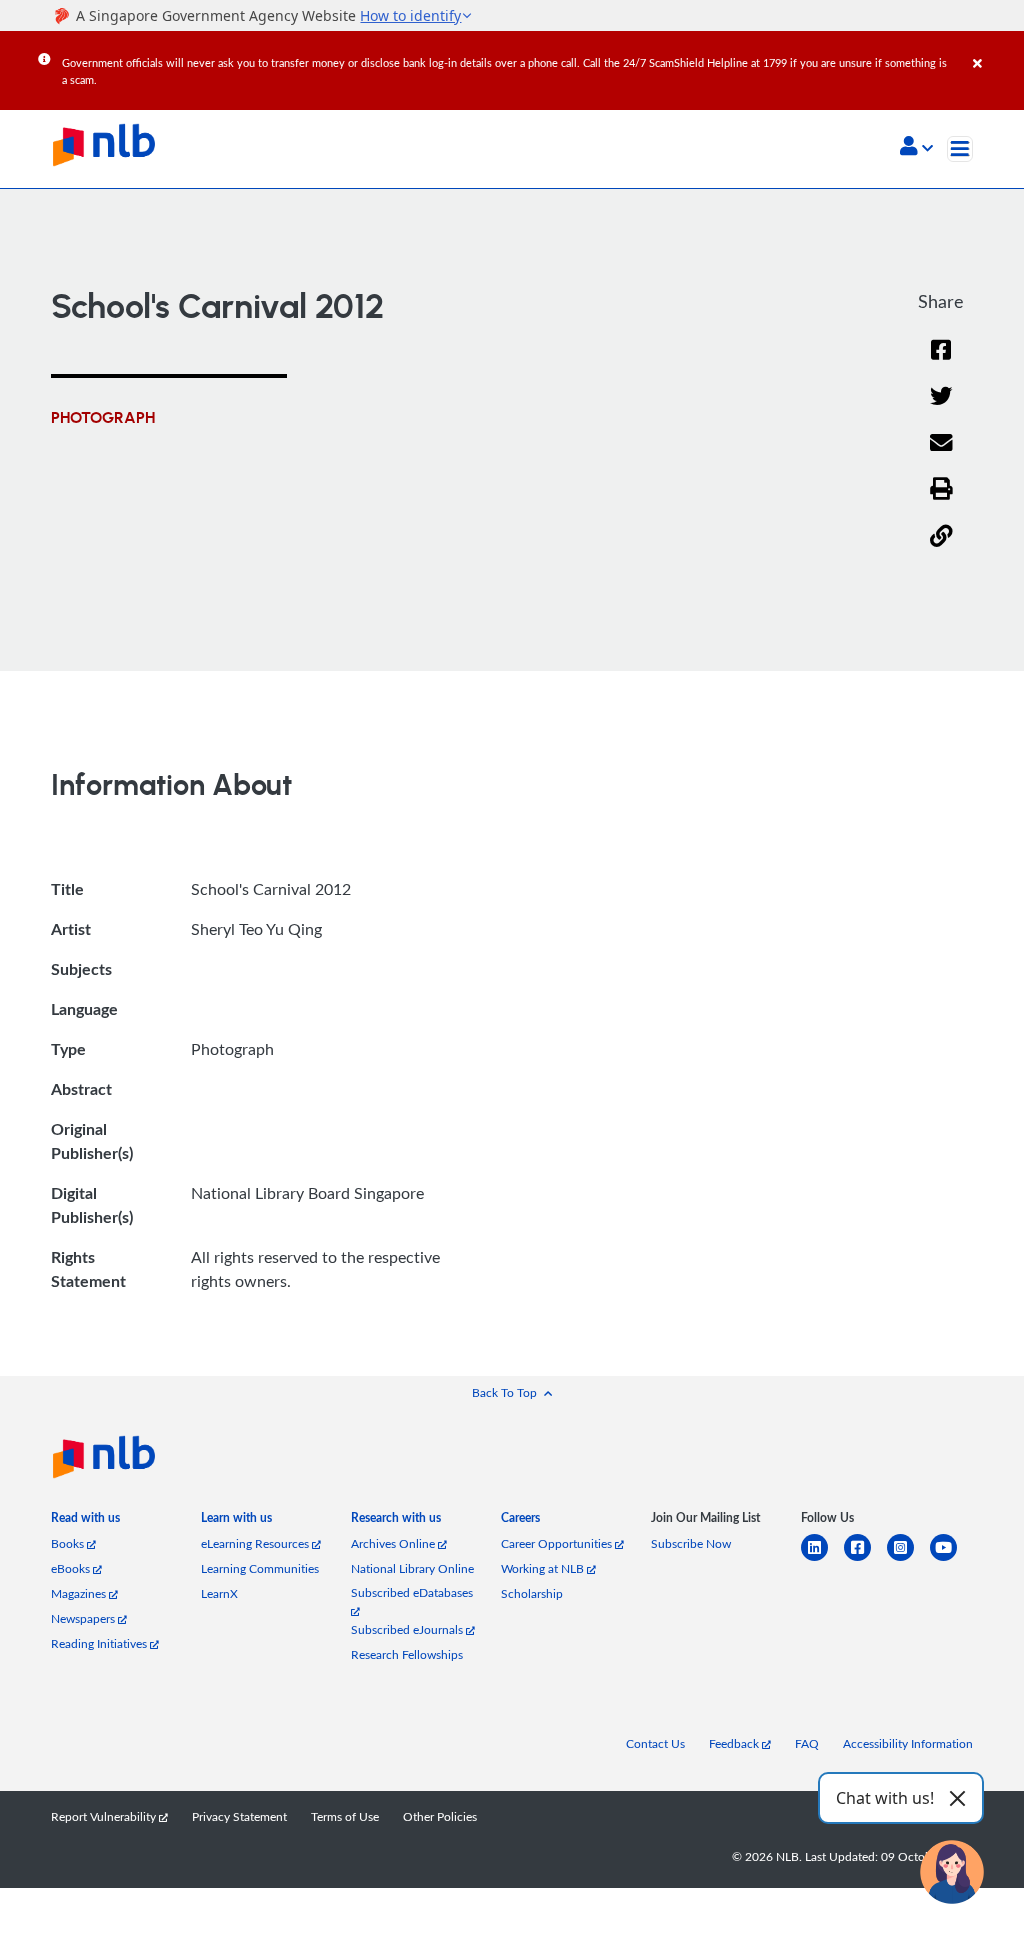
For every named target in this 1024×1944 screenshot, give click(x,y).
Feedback (735, 1743)
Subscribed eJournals (408, 1629)
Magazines (80, 1593)
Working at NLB (544, 1568)
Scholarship (532, 1593)
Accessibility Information (908, 1743)
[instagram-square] (908, 1559)
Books (69, 1543)
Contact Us (655, 1743)
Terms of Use (345, 1816)
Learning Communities (260, 1568)
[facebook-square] (865, 1559)
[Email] (941, 455)
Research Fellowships (407, 1654)
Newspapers (84, 1618)
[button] (916, 148)
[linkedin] (822, 1559)
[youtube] (951, 1559)
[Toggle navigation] (960, 149)
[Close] (995, 49)
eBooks (72, 1568)
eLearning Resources (256, 1543)
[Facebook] (941, 362)
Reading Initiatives (100, 1643)
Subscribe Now (691, 1543)
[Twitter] (941, 408)
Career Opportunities (558, 1543)
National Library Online (412, 1568)
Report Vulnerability (105, 1816)
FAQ (807, 1743)
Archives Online (394, 1543)
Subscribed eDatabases (412, 1592)
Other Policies (440, 1816)
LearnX (219, 1593)
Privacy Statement (239, 1816)
